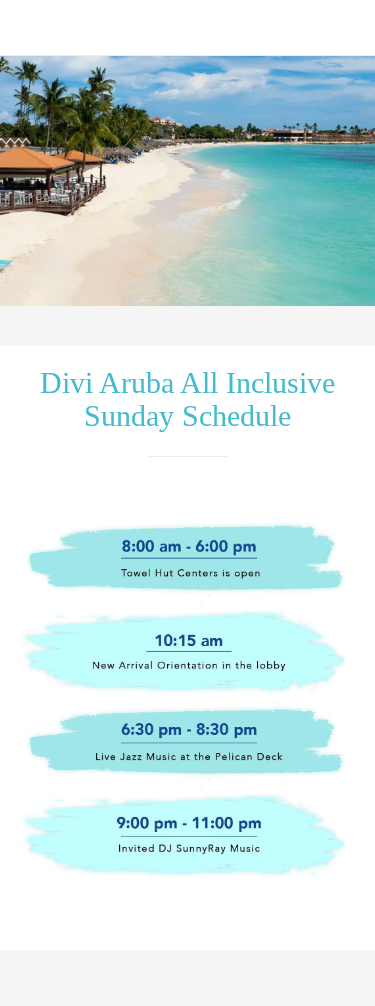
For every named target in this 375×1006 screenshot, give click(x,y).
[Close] (28, 28)
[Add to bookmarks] (273, 982)
